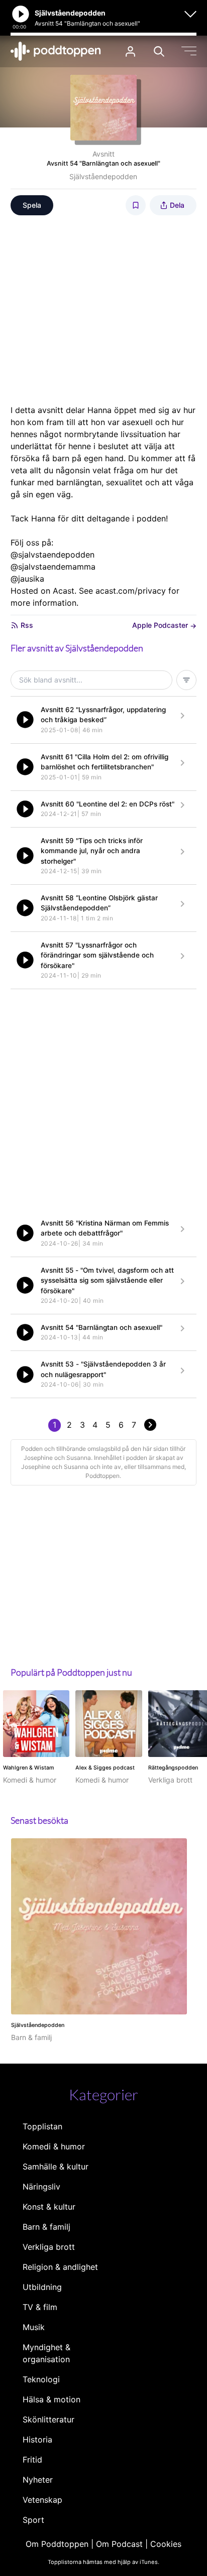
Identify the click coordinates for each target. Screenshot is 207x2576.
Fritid (32, 2460)
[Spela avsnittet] (25, 720)
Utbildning (42, 2287)
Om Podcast (119, 2544)
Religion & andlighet (60, 2267)
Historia (37, 2439)
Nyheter (38, 2480)
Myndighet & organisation (46, 2353)
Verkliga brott (49, 2247)
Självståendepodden (103, 176)
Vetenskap (42, 2500)
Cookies (166, 2544)
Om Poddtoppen (57, 2544)
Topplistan (42, 2126)
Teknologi (41, 2379)
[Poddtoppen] (56, 51)
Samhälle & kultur (56, 2166)
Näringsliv (41, 2187)
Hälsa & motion (51, 2399)
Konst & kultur (49, 2207)
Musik (34, 2327)
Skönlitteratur (48, 2419)
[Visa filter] (186, 680)
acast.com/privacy (131, 591)
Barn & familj (46, 2227)
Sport (33, 2520)
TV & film (40, 2307)
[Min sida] (130, 51)
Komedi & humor (54, 2146)
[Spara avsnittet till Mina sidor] (136, 205)
